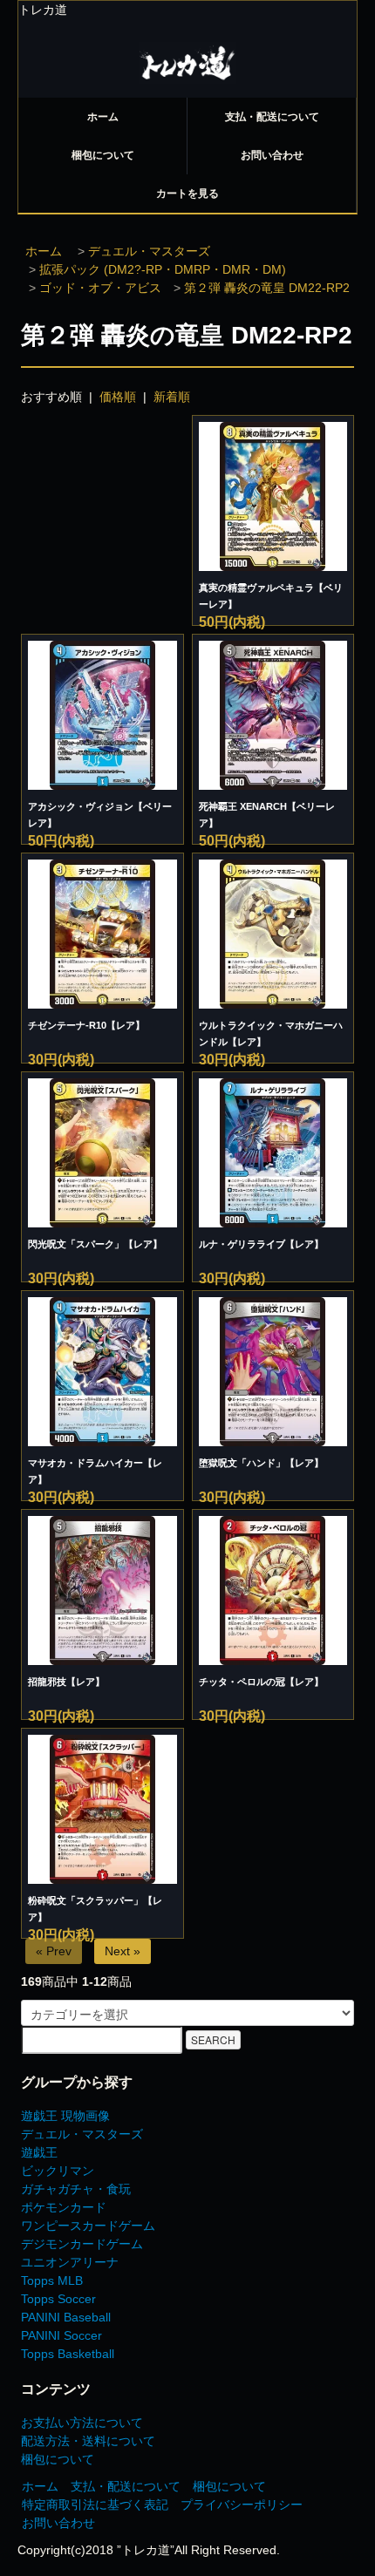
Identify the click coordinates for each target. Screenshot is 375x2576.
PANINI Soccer (61, 2335)
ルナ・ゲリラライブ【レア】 (261, 1244)
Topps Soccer (58, 2299)
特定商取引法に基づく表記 (95, 2505)
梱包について (103, 155)
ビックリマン (58, 2171)
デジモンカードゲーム (82, 2244)
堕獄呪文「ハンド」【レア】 (261, 1463)
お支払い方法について (82, 2423)
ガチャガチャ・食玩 (76, 2189)
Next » (123, 1951)
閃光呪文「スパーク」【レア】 (95, 1244)
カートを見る (187, 194)
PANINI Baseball (66, 2317)
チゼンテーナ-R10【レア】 (86, 1025)
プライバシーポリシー (242, 2505)
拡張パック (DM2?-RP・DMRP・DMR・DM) (163, 269)
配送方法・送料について (88, 2441)
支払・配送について (272, 117)
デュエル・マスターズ (149, 251)
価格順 (118, 397)
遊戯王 (39, 2152)
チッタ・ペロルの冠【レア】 (261, 1682)
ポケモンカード (64, 2207)
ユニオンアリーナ (70, 2262)
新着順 (172, 397)
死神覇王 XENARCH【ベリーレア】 (267, 815)
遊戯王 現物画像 (65, 2116)
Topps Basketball (68, 2354)
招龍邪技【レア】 (66, 1682)
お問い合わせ (272, 155)
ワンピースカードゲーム (88, 2226)
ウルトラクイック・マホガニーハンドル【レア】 (271, 1033)
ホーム (103, 117)
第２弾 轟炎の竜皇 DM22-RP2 (267, 288)
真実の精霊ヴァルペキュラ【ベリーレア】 (271, 596)
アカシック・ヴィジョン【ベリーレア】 (100, 815)
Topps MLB (52, 2280)
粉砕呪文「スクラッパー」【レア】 (95, 1909)
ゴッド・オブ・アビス (100, 288)
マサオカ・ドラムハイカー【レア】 (95, 1471)
